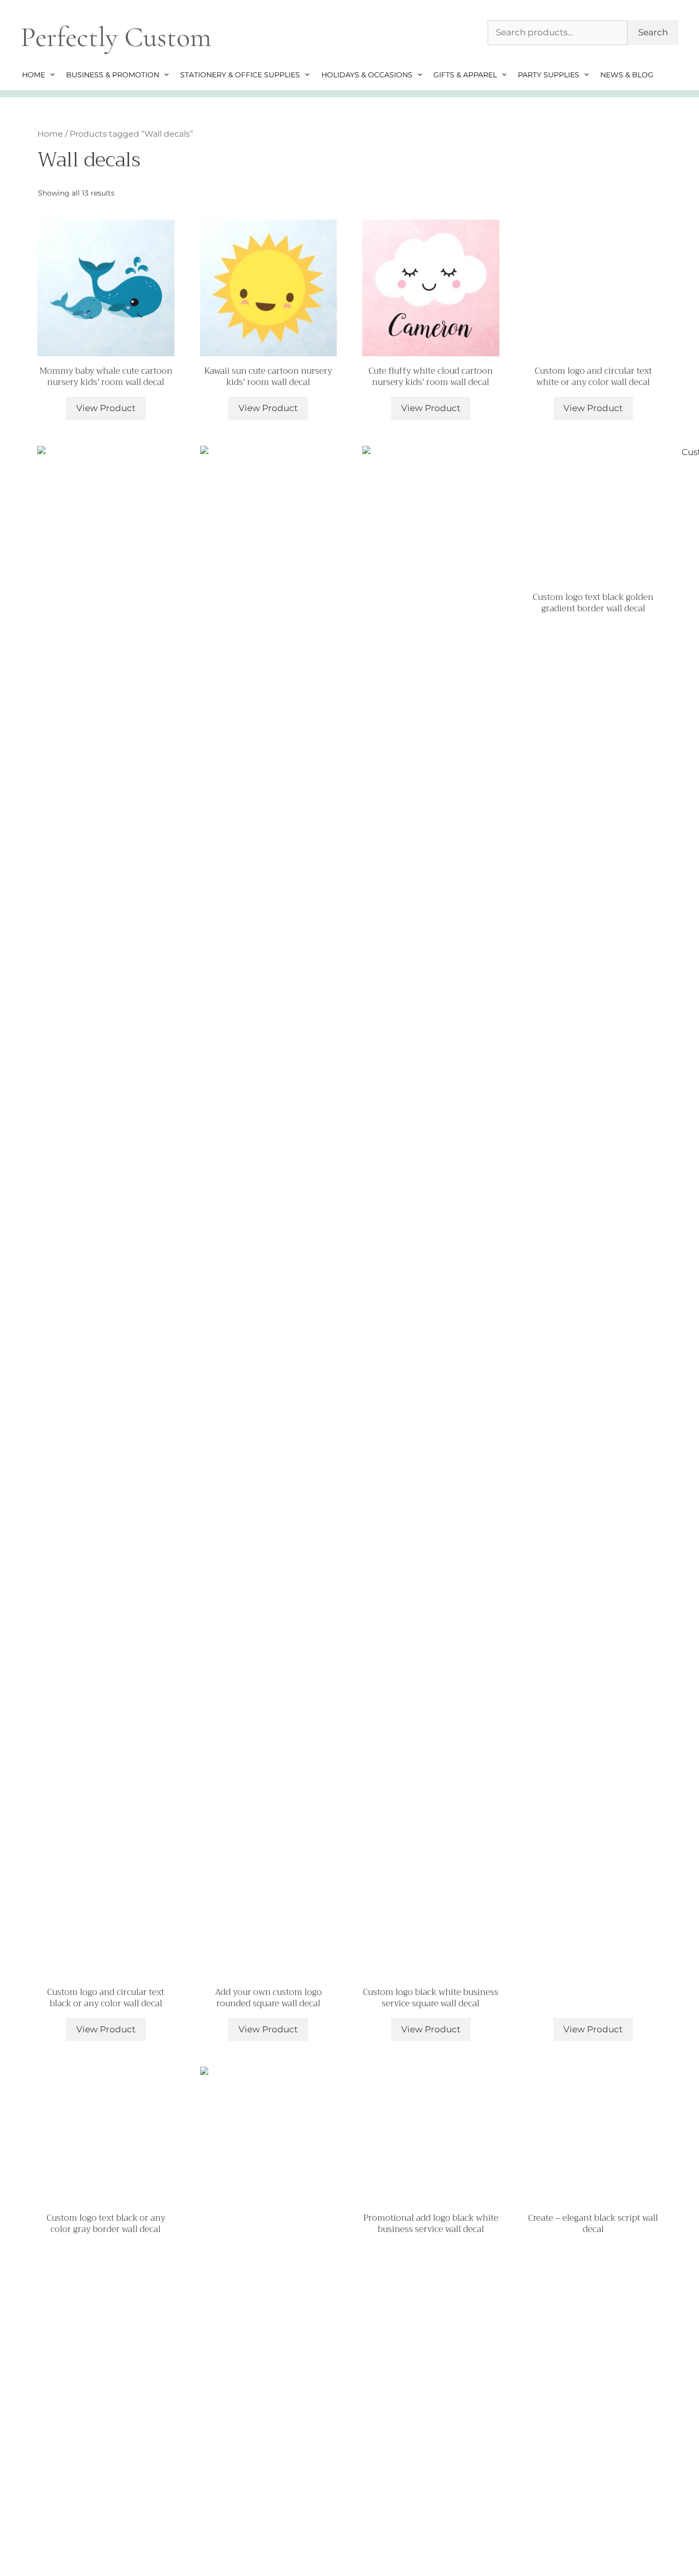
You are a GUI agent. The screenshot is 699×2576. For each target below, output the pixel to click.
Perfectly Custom (116, 37)
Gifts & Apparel (465, 75)
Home (34, 75)
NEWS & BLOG (627, 75)
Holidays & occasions (367, 75)
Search (653, 32)
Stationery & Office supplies (240, 75)
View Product (106, 408)
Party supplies (549, 75)
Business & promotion (113, 75)
